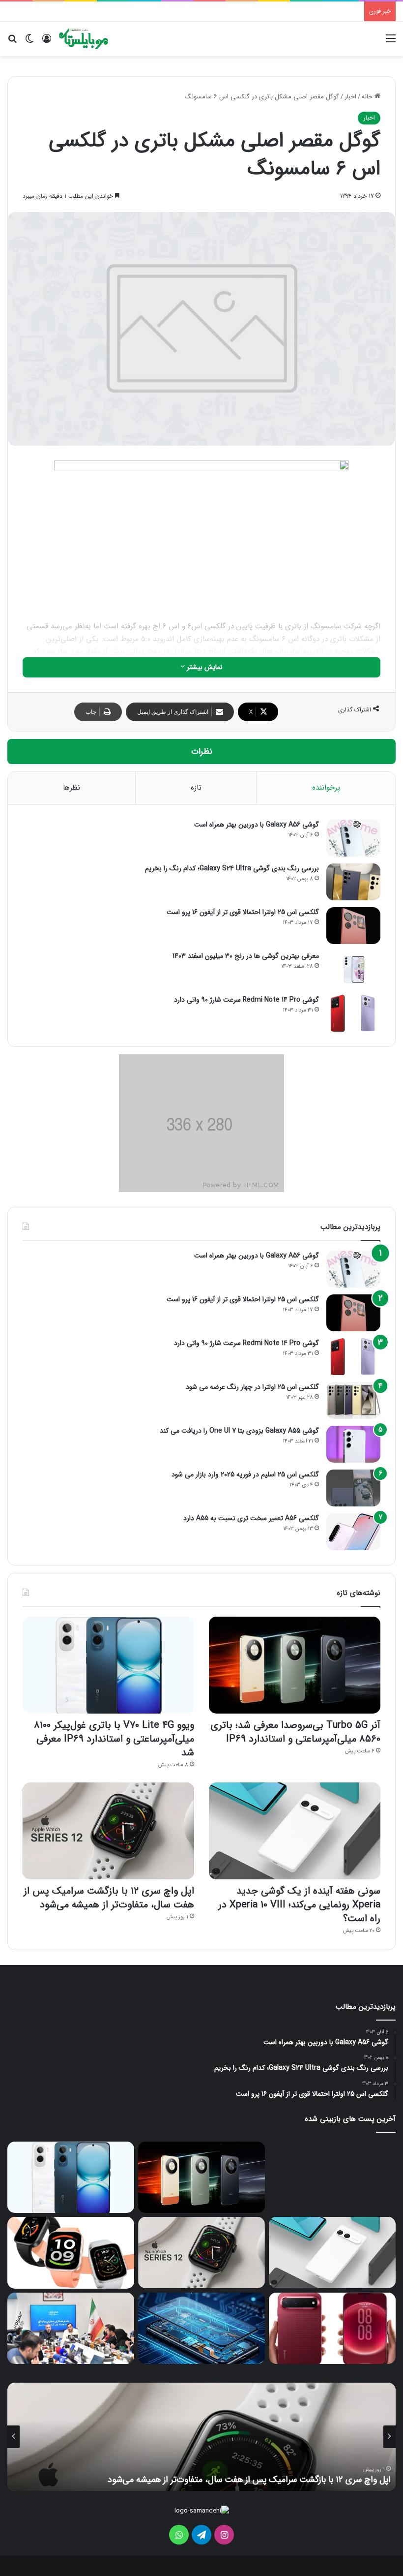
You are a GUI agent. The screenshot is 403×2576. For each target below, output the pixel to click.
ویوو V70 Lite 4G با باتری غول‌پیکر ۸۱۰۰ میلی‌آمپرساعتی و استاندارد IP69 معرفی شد (114, 1739)
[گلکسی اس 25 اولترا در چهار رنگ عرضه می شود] (353, 1400)
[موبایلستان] (84, 39)
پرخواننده (326, 788)
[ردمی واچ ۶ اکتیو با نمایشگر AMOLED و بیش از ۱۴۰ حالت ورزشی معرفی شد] (71, 2253)
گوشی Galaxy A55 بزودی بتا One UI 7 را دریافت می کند (239, 1431)
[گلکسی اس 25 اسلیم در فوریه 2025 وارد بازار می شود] (353, 1488)
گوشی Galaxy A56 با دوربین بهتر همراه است (257, 825)
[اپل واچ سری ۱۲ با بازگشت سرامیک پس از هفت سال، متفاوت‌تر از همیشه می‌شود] (108, 1831)
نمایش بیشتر (204, 667)
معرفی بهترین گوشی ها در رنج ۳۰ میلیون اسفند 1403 (246, 956)
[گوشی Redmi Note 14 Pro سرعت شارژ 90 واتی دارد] (353, 1013)
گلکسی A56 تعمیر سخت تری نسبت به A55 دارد (251, 1518)
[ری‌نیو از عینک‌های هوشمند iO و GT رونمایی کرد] (332, 2177)
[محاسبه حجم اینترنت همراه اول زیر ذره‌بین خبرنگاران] (71, 2329)
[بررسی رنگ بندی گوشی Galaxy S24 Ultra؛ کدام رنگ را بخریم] (353, 882)
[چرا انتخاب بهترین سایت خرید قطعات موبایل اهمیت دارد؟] (201, 2329)
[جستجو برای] (12, 43)
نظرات (202, 751)
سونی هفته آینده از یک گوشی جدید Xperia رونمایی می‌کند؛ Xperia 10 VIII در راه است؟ (299, 1905)
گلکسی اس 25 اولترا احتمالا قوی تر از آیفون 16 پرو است (243, 912)
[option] (201, 2437)
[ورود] (47, 43)
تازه (196, 788)
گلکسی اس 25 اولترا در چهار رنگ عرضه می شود (252, 1387)
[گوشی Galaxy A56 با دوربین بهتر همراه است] (353, 838)
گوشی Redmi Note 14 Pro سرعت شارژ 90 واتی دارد (246, 1000)
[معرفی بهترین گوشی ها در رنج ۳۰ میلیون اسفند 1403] (353, 969)
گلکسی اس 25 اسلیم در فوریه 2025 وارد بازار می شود (245, 1474)
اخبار (350, 97)
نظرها (72, 788)
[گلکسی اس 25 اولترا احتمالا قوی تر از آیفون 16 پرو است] (353, 926)
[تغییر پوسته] (29, 43)
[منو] (391, 43)
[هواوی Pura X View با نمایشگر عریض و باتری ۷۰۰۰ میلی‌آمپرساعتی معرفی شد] (332, 2329)
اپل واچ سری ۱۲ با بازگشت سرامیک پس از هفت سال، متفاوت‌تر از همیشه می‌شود (109, 1898)
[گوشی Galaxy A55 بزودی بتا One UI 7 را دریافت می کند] (353, 1444)
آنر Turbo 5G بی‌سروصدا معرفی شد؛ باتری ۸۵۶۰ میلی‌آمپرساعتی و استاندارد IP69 (295, 1732)
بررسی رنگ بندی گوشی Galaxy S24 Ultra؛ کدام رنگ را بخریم (232, 868)
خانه (368, 97)
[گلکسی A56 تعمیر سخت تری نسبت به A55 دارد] (353, 1532)
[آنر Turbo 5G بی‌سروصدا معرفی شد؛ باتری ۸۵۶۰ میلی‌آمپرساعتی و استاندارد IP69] (295, 1665)
